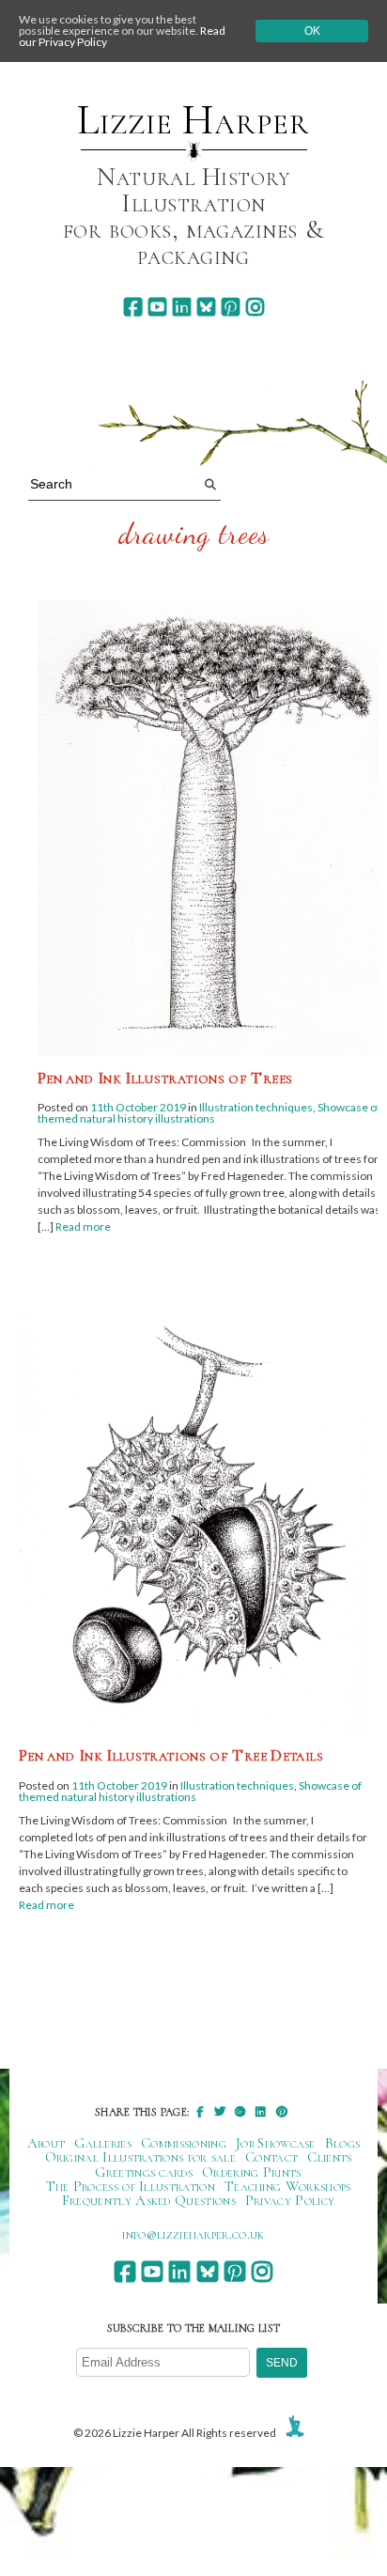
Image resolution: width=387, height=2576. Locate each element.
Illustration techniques (256, 1107)
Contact (271, 2157)
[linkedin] (182, 307)
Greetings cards (144, 2172)
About (46, 2143)
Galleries (103, 2143)
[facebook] (133, 307)
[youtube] (157, 307)
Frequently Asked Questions (149, 2200)
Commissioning (184, 2143)
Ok (312, 31)
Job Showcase (276, 2143)
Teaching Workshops (288, 2186)
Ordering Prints (252, 2172)
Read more (83, 1226)
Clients (329, 2157)
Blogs (343, 2143)
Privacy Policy (290, 2200)
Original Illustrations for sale (141, 2157)
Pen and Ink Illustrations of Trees (165, 1078)
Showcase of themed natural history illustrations (209, 1113)
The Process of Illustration (131, 2186)
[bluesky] (206, 307)
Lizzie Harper (193, 120)
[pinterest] (231, 307)
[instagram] (255, 307)
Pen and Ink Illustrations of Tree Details (171, 1755)
